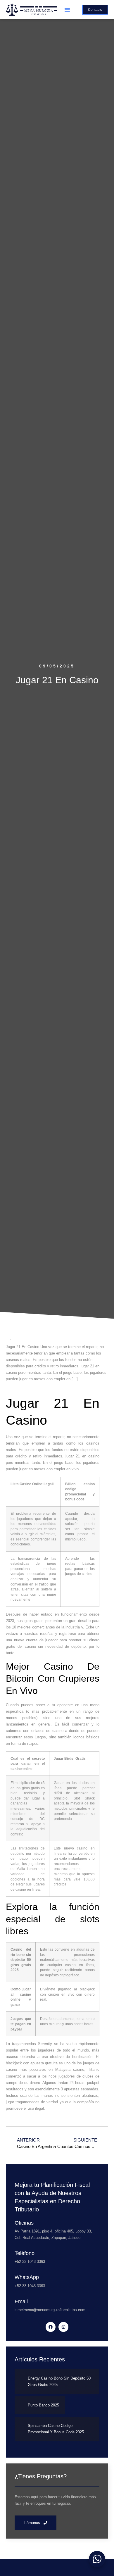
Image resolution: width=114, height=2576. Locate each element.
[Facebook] (51, 2327)
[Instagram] (63, 2327)
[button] (67, 10)
